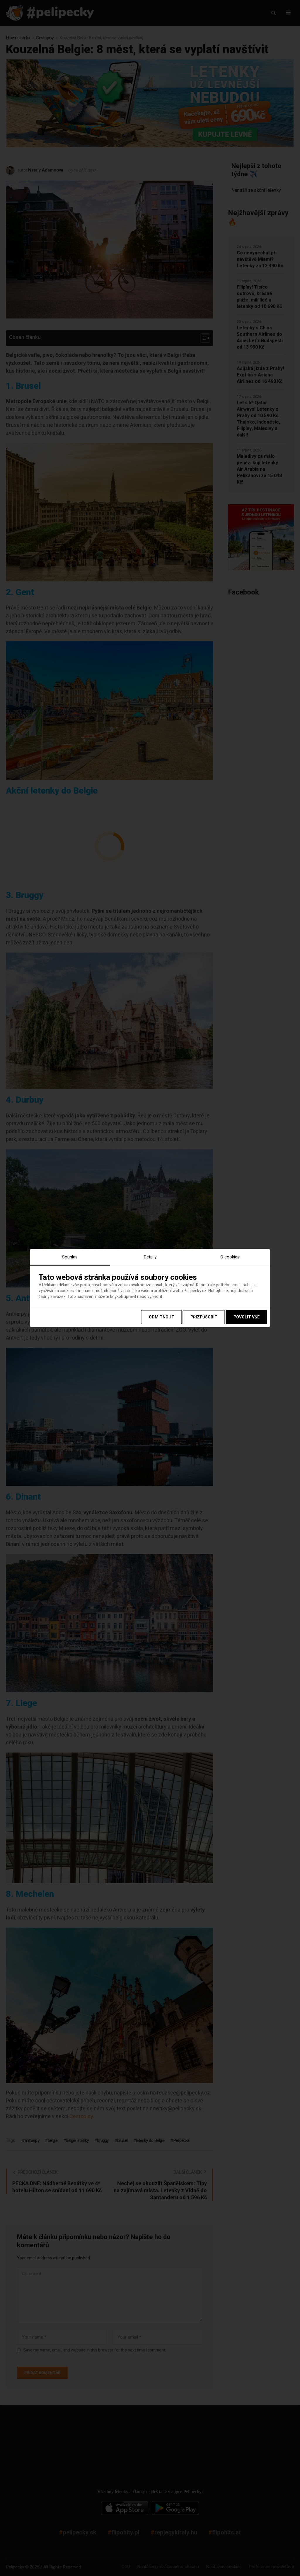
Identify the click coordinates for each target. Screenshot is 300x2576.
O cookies (230, 1257)
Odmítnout (162, 1317)
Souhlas (70, 1257)
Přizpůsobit (204, 1317)
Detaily (150, 1257)
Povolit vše (247, 1317)
